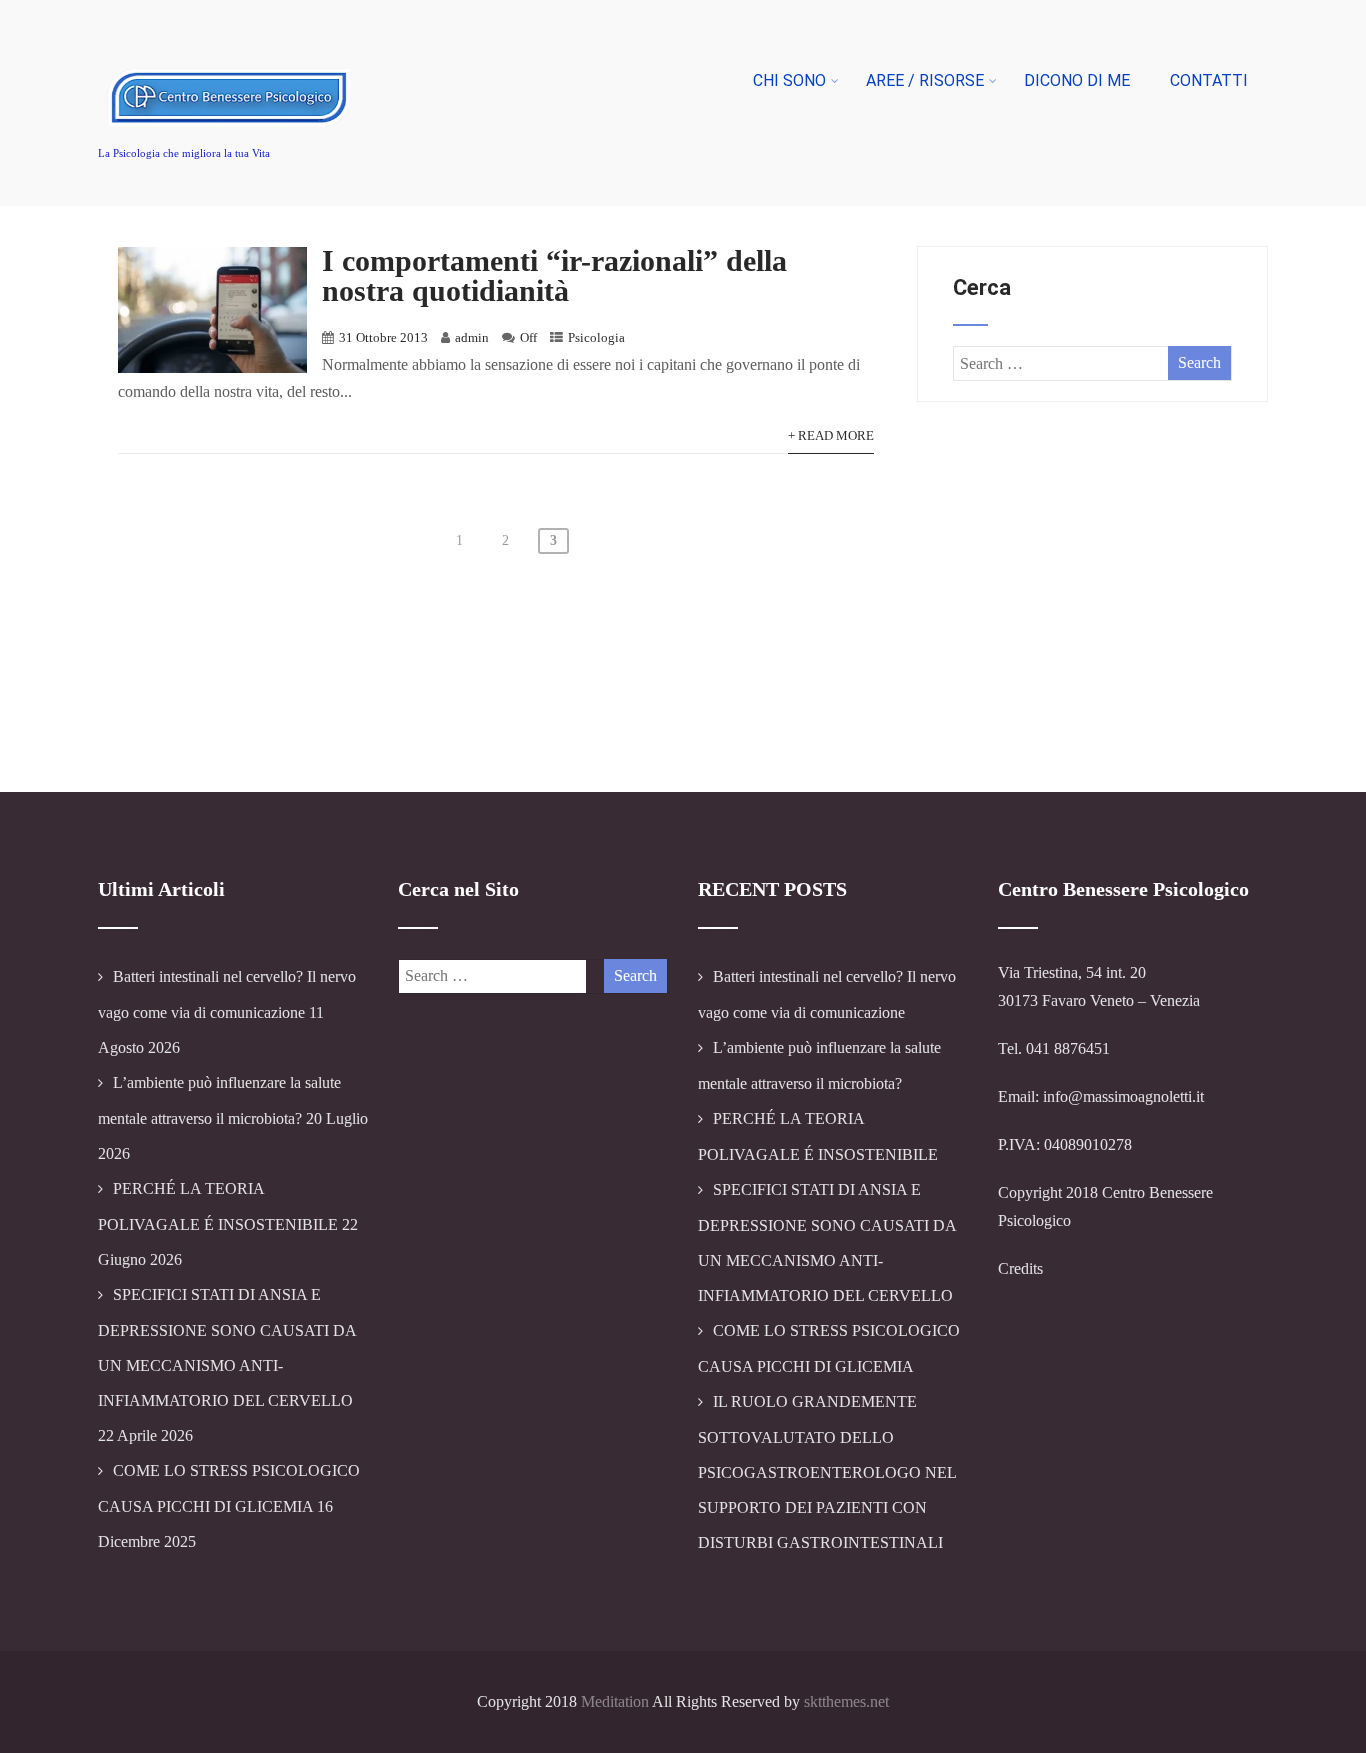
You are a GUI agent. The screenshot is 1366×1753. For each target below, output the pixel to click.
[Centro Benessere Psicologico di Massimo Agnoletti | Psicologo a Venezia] (231, 144)
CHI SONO (789, 80)
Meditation (615, 1701)
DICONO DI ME (1077, 80)
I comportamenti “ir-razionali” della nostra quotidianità (554, 275)
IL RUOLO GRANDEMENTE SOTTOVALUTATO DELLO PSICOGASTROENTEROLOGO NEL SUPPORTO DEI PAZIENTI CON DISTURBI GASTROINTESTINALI (827, 1472)
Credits (1020, 1268)
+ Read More (831, 436)
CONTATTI (1209, 80)
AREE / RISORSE (925, 80)
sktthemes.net (846, 1701)
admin (472, 338)
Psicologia (596, 338)
